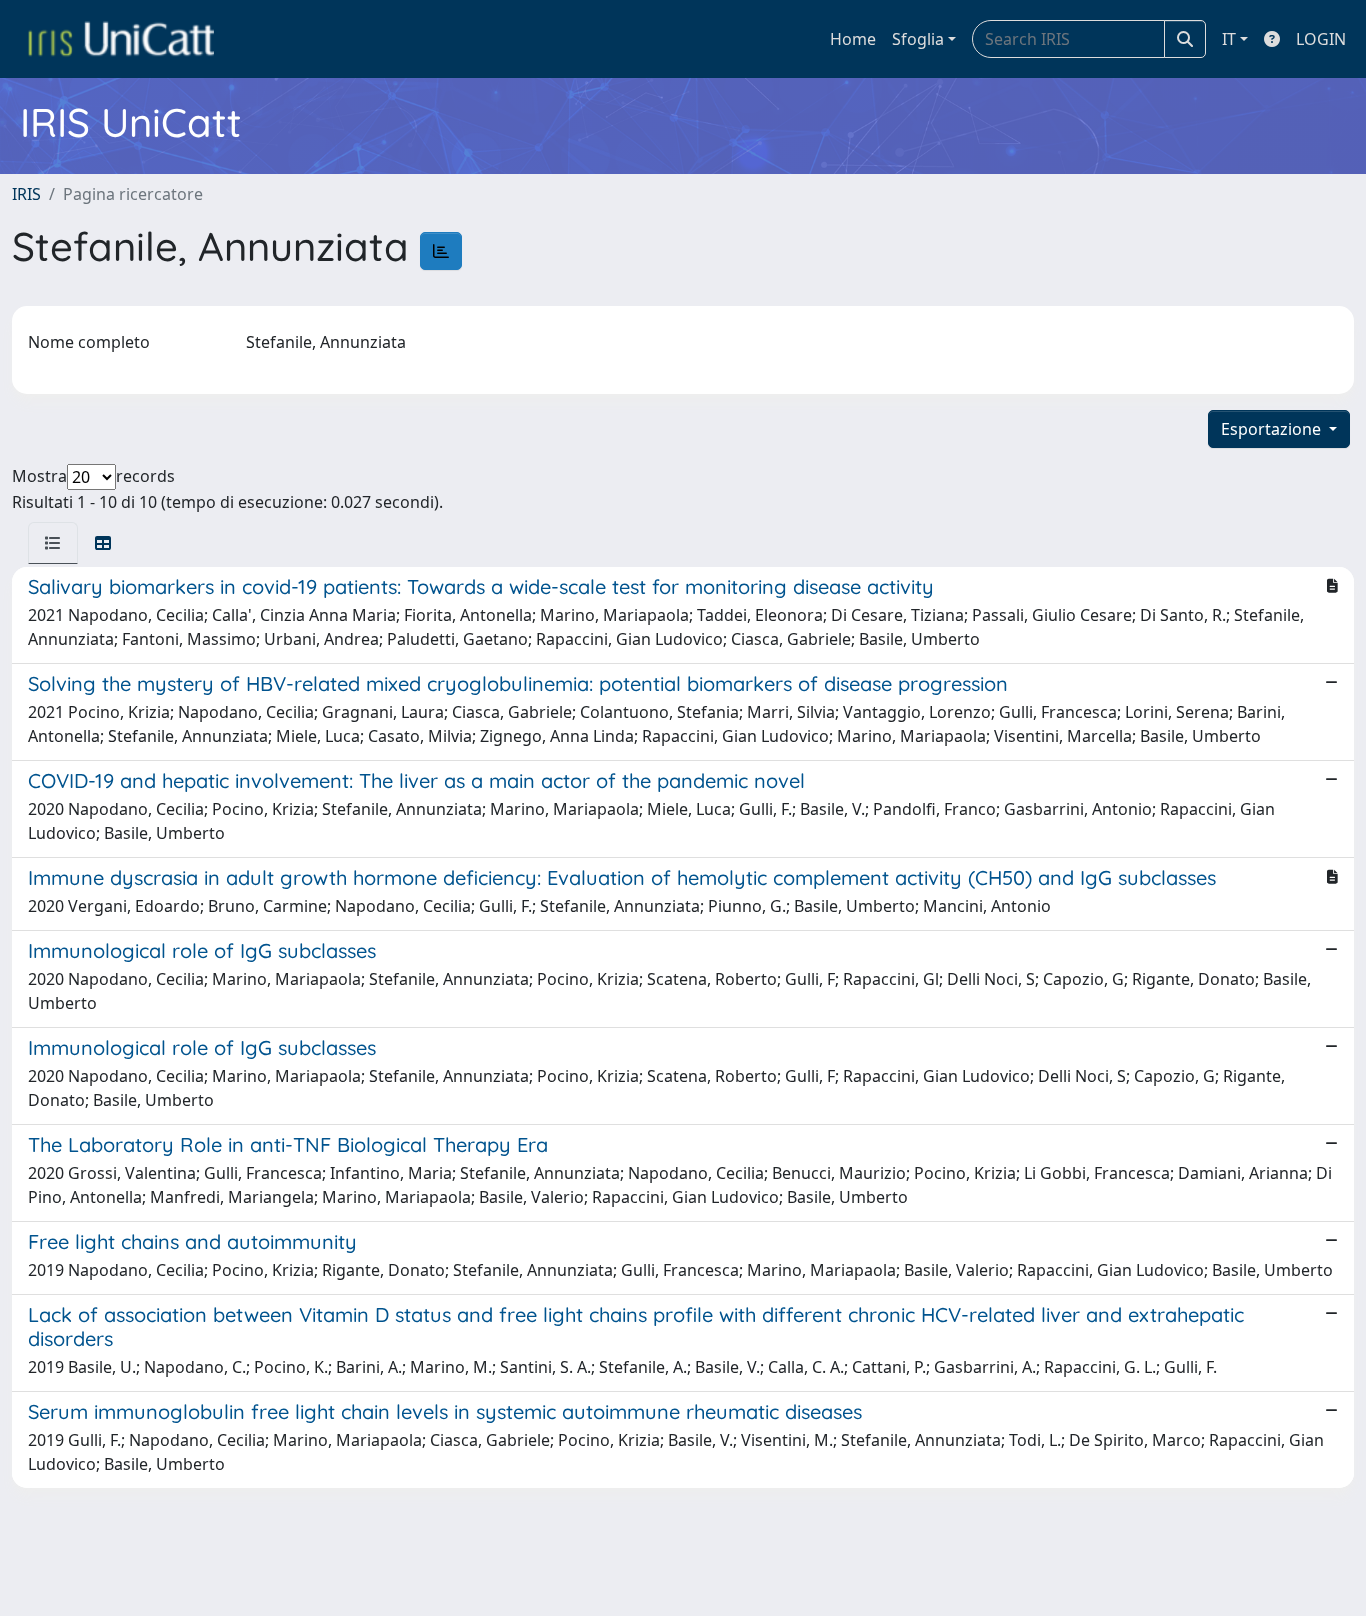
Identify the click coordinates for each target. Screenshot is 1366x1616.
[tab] (53, 543)
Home (853, 39)
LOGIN (1321, 39)
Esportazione (1273, 429)
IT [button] (1229, 39)
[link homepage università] (121, 39)
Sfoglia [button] (918, 39)
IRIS (26, 194)
